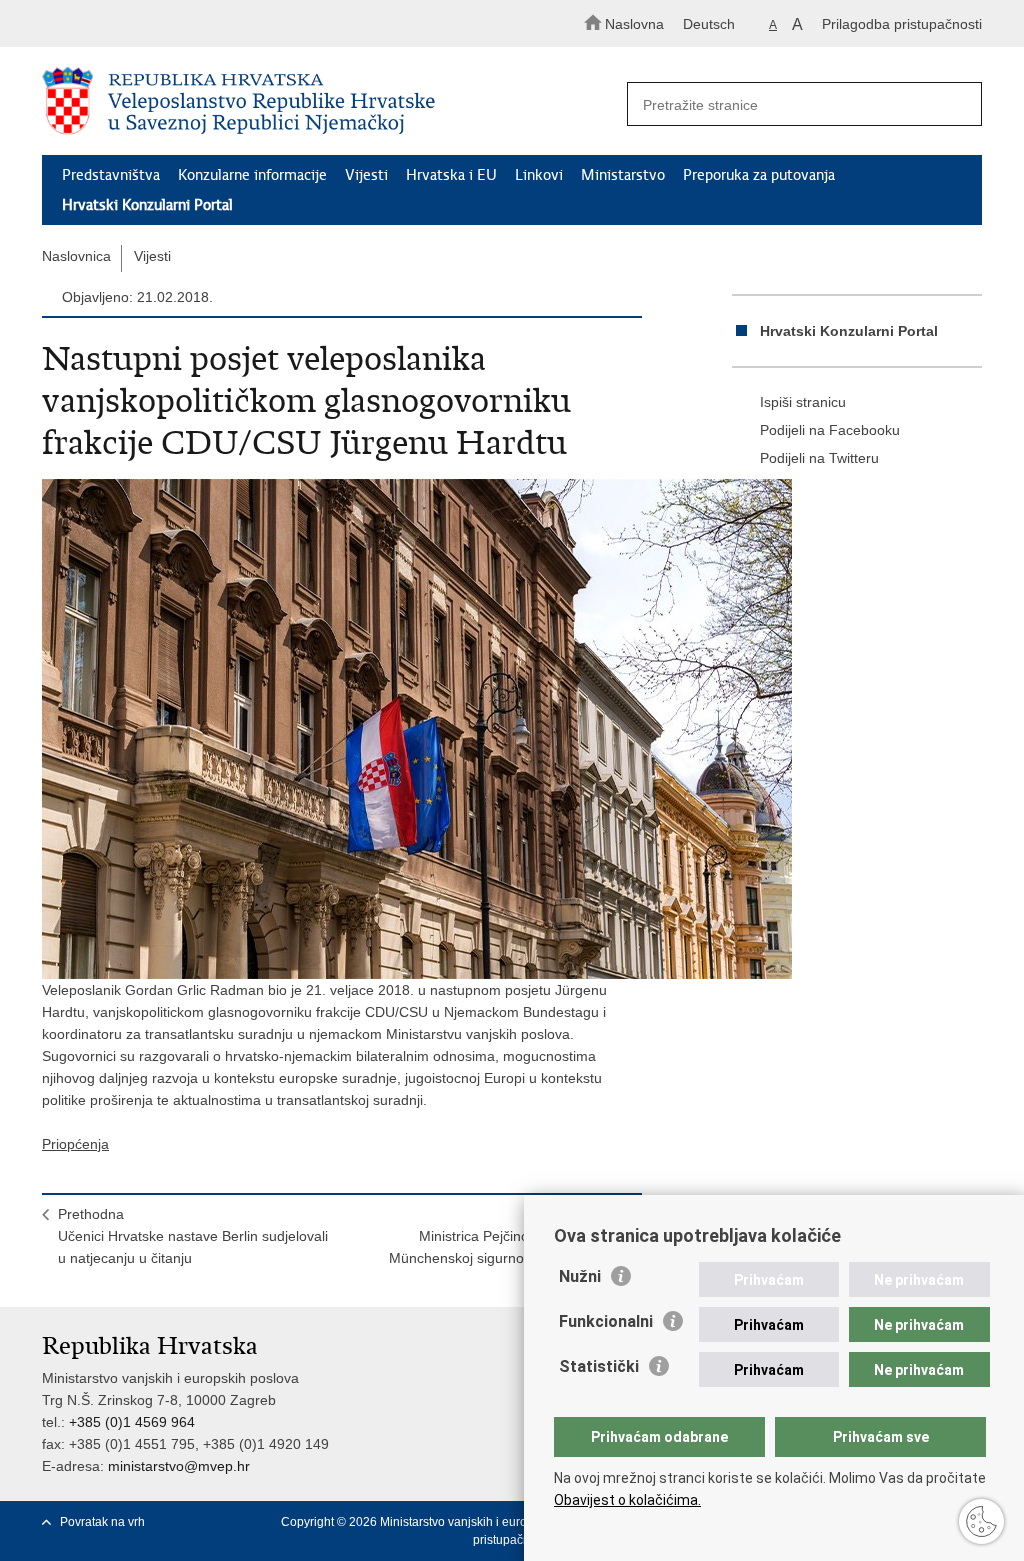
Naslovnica (76, 256)
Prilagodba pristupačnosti (902, 24)
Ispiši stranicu (803, 402)
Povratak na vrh (102, 1522)
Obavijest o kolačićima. (627, 1500)
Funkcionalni (606, 1321)
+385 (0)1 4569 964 (132, 1422)
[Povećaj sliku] (342, 729)
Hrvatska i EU (451, 175)
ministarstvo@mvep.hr (179, 1466)
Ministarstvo (623, 175)
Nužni (580, 1276)
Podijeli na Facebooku (830, 430)
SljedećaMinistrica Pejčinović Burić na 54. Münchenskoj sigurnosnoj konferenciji (507, 1236)
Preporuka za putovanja (759, 175)
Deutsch (709, 24)
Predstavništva (111, 175)
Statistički (599, 1366)
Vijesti (366, 175)
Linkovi (539, 175)
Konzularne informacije (252, 175)
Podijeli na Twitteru (819, 458)
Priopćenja (75, 1144)
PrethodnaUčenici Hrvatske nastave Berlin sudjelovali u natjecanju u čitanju (193, 1236)
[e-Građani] (127, 23)
